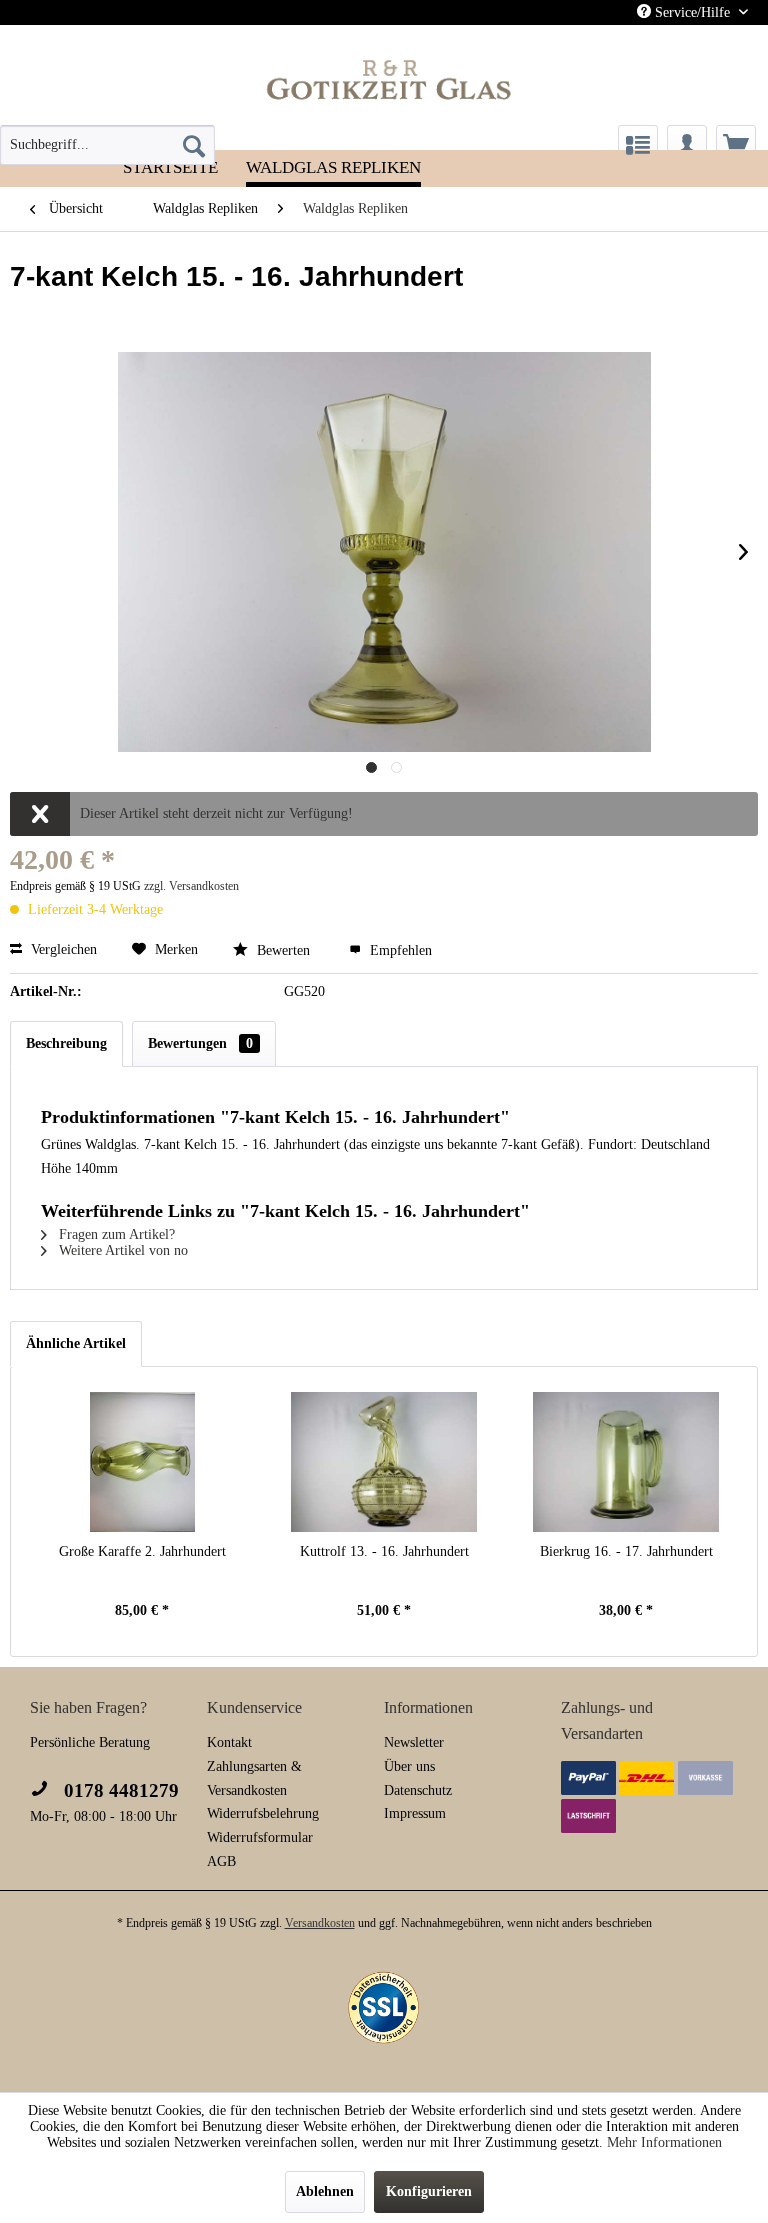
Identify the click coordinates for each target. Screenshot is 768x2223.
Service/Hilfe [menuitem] (692, 12)
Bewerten (283, 950)
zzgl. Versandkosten (191, 886)
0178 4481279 (119, 1790)
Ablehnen (325, 2191)
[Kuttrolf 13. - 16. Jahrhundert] (384, 1462)
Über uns (409, 1766)
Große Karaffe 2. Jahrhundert (142, 1551)
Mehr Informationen (664, 2142)
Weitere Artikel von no (121, 1250)
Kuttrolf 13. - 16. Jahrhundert (384, 1551)
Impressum (415, 1813)
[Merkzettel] (638, 145)
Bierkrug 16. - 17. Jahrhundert (626, 1551)
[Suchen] (194, 145)
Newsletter (414, 1742)
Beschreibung (66, 1043)
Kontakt (229, 1742)
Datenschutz (418, 1790)
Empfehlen (399, 950)
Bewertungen (200, 1043)
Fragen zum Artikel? (115, 1234)
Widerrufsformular (260, 1837)
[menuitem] (107, 145)
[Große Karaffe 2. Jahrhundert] (142, 1462)
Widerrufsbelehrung (263, 1813)
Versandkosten (320, 1923)
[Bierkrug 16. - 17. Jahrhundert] (626, 1462)
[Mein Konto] (687, 145)
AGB (221, 1861)
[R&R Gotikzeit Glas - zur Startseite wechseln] (389, 79)
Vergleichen (62, 949)
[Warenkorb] (736, 145)
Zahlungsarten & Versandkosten (254, 1778)
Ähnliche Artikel (76, 1343)
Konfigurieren (429, 2191)
